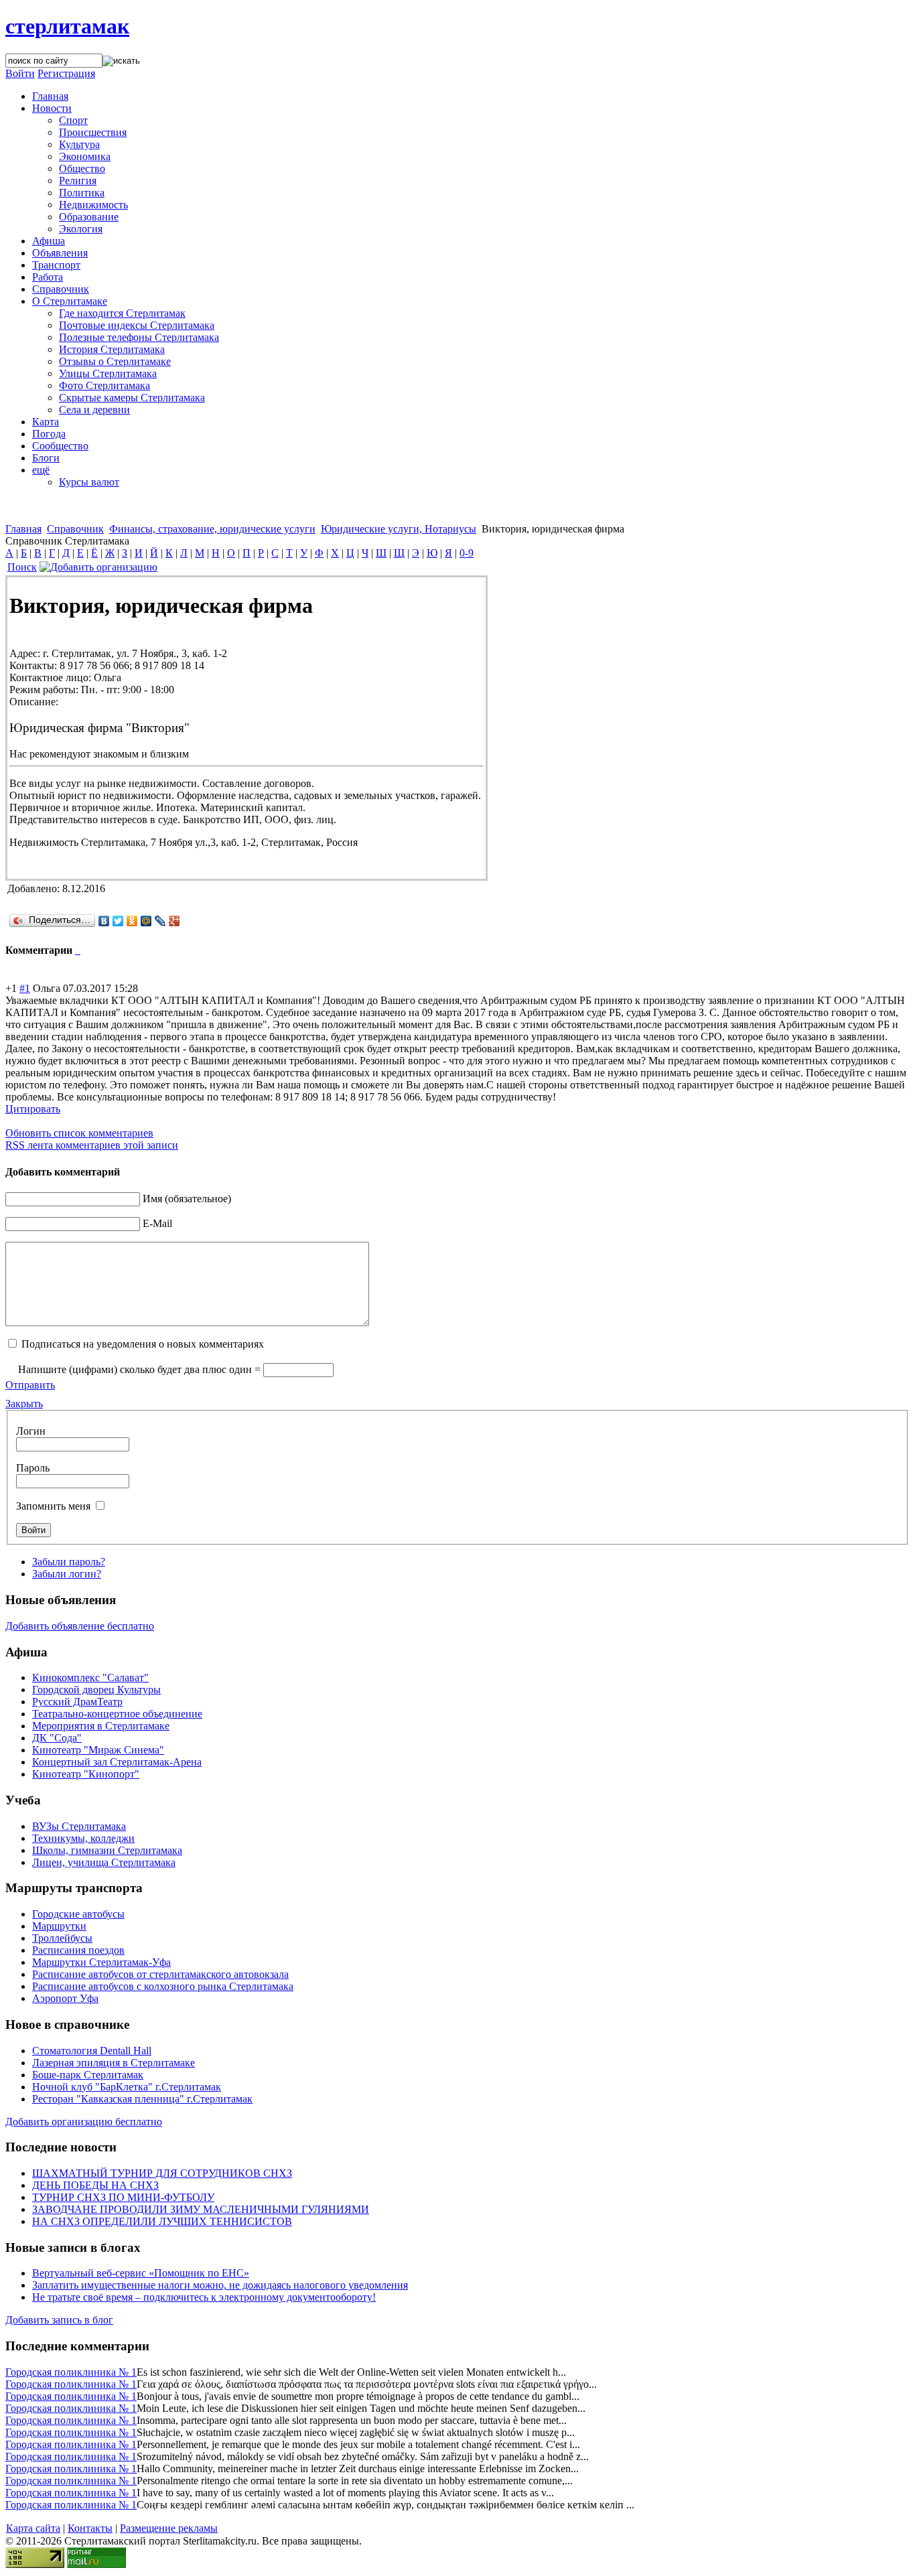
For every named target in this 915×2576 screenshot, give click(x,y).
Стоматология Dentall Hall (92, 2051)
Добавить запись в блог (59, 2320)
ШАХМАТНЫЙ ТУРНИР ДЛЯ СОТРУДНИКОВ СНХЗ (162, 2173)
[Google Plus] (174, 921)
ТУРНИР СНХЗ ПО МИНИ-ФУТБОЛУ (123, 2197)
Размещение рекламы (169, 2528)
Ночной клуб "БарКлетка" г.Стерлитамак (127, 2087)
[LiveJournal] (160, 921)
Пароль (33, 1468)
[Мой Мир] (146, 921)
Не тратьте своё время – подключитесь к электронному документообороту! (204, 2297)
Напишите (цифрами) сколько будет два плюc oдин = (139, 1369)
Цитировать (33, 1109)
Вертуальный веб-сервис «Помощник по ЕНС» (141, 2273)
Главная (23, 529)
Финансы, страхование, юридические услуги (212, 529)
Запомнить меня (53, 1506)
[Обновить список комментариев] (79, 950)
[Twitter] (118, 921)
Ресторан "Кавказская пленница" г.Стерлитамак (142, 2099)
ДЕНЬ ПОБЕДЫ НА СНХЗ (95, 2185)
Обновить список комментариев (79, 1133)
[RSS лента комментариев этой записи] (76, 950)
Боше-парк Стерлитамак (88, 2075)
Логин (31, 1431)
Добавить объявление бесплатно (80, 1626)
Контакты (90, 2528)
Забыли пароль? (69, 1562)
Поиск (22, 567)
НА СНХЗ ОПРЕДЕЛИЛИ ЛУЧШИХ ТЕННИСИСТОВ (162, 2221)
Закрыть (24, 1404)
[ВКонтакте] (104, 921)
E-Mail (157, 1223)
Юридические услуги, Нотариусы (399, 529)
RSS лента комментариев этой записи (92, 1145)
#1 (25, 988)
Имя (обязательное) (187, 1199)
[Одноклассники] (132, 921)
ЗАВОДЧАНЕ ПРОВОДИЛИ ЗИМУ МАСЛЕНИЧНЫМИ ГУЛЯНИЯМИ (201, 2209)
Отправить (30, 1385)
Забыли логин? (67, 1574)
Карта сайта (33, 2528)
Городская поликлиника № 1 (71, 2372)
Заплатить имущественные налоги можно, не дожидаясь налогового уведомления (220, 2285)
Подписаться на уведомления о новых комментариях (143, 1344)
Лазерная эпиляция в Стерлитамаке (114, 2063)
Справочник (75, 529)
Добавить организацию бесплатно (84, 2122)
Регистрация (66, 73)
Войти (20, 73)
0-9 (467, 553)
